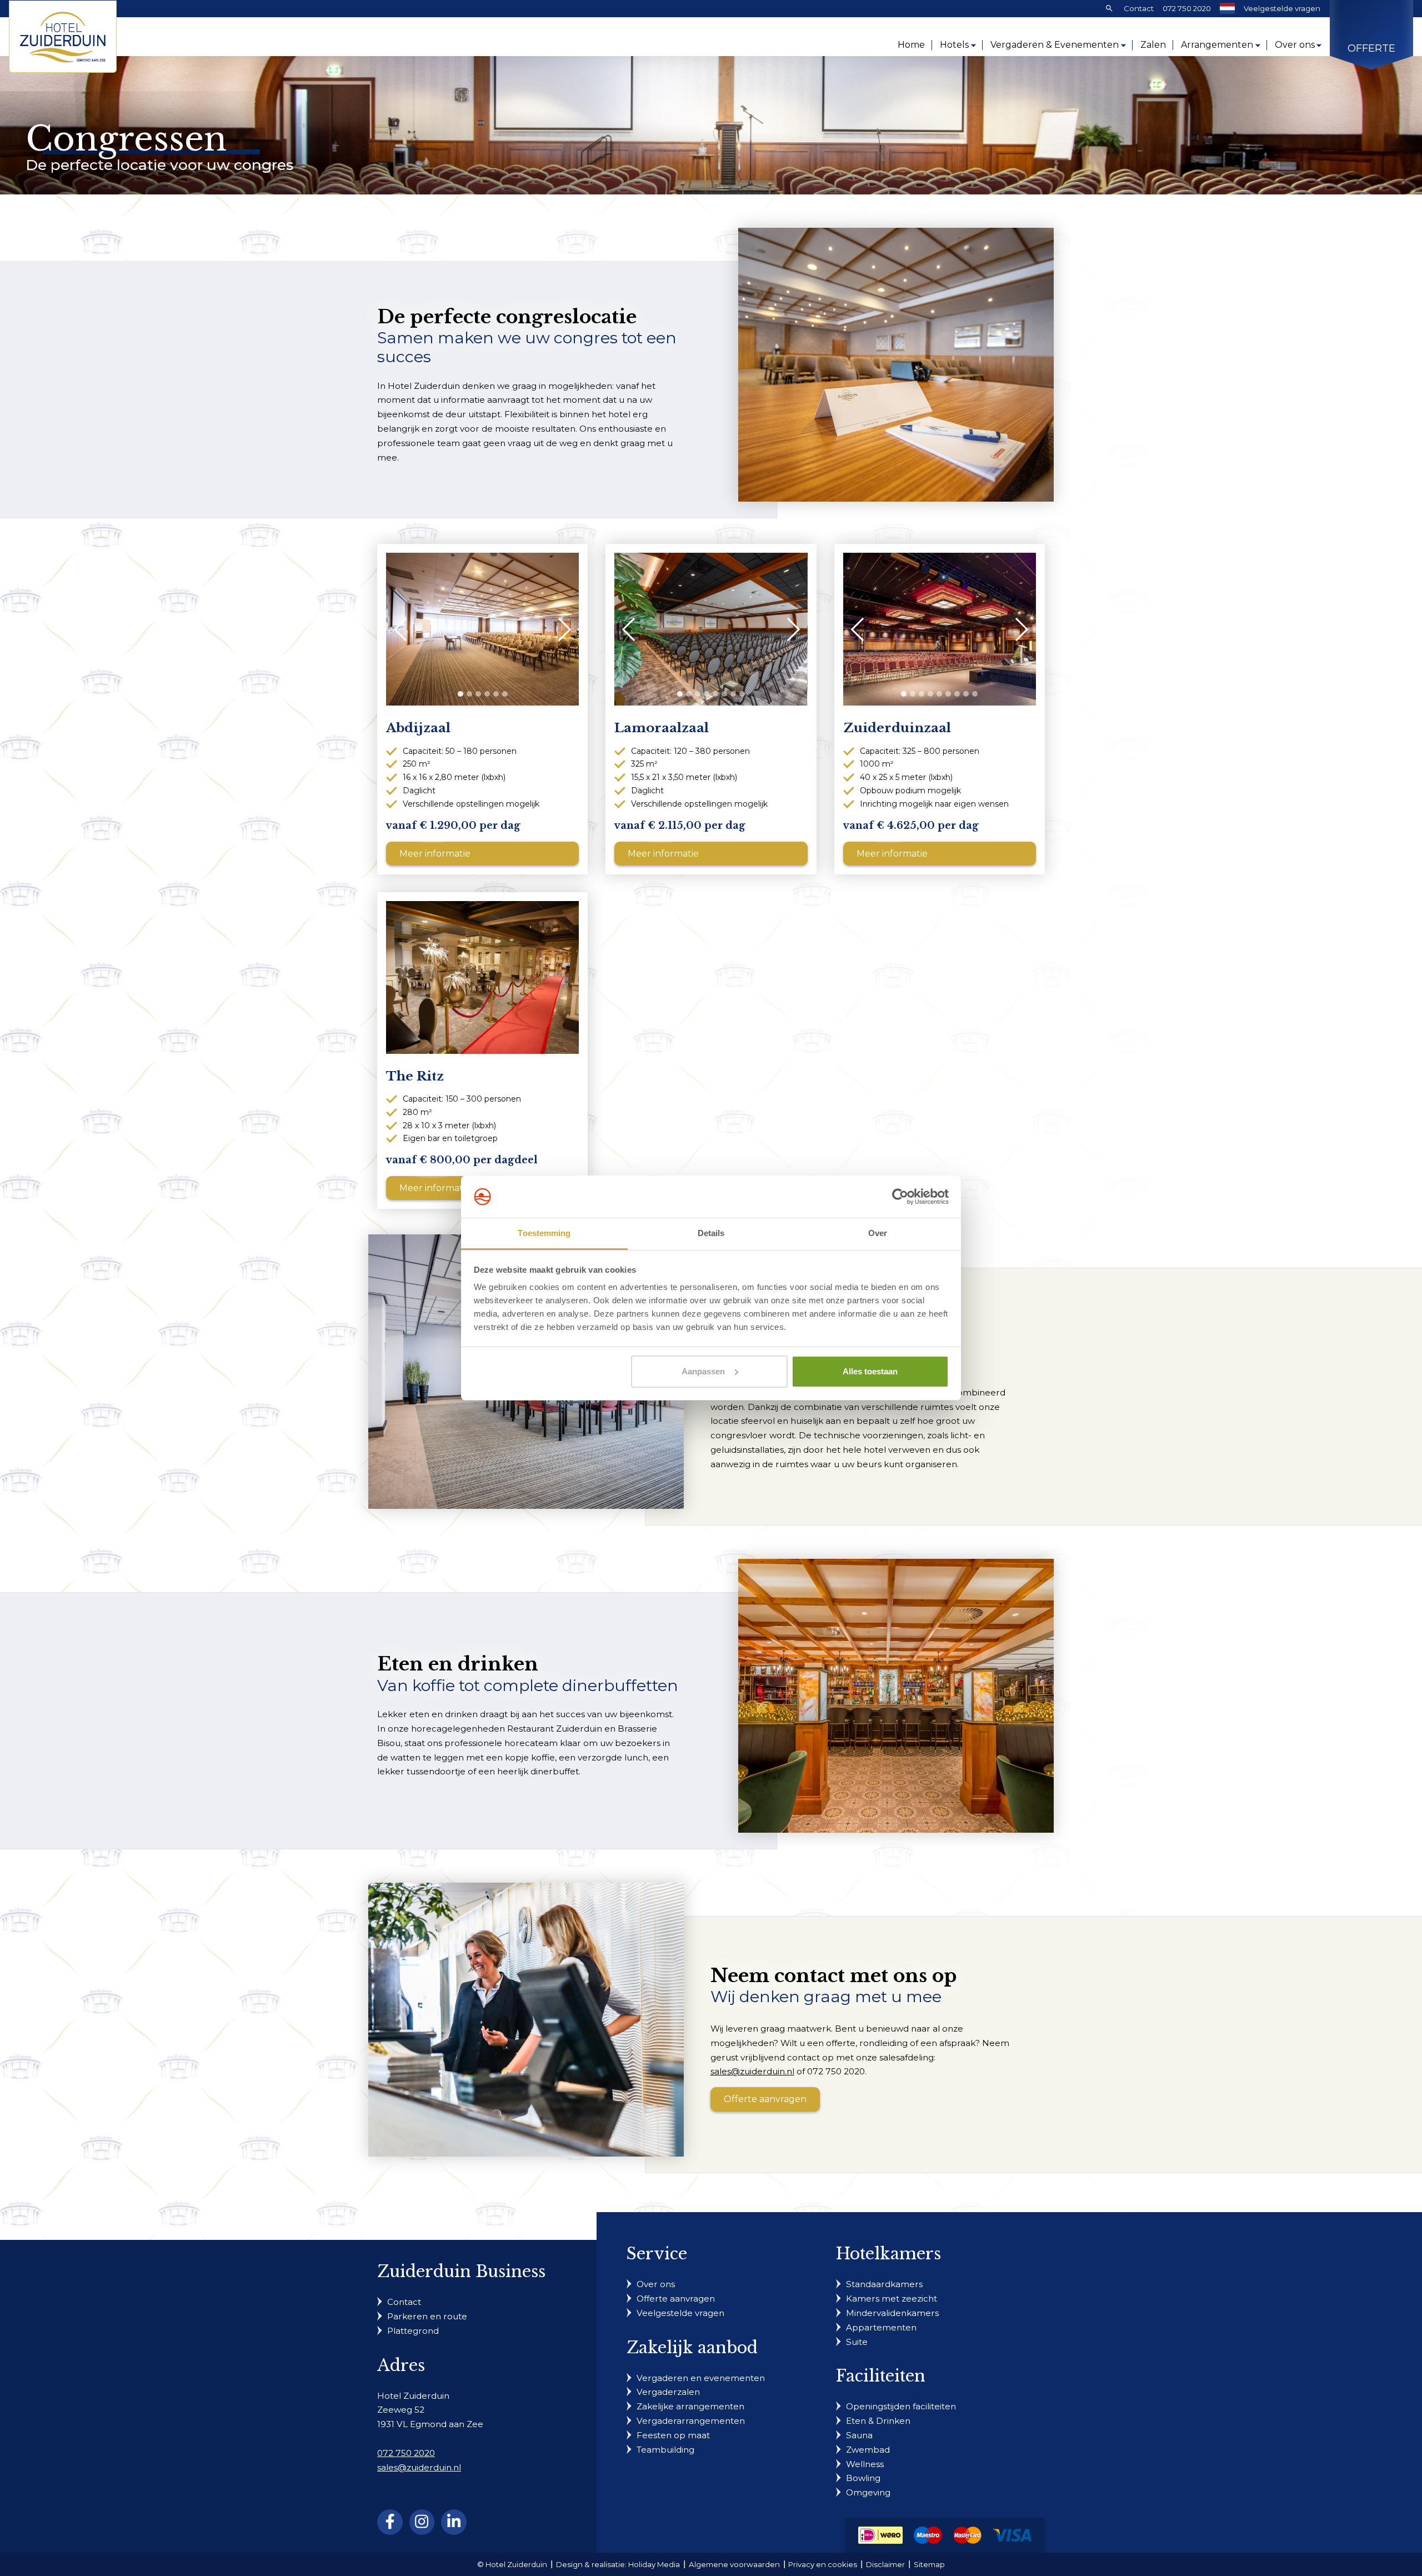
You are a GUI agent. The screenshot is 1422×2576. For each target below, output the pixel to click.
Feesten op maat (673, 2435)
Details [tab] (711, 1233)
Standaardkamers (884, 2284)
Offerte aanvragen (765, 2099)
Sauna (859, 2435)
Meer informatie (435, 854)
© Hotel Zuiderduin (512, 2564)
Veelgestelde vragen (1282, 8)
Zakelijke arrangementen (690, 2406)
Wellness (865, 2464)
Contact (1139, 8)
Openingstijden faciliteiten (901, 2406)
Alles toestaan (870, 1371)
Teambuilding (665, 2450)
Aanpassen (703, 1371)
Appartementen (881, 2327)
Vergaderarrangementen (691, 2421)
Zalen (1153, 45)
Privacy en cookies (823, 2564)
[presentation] (405, 629)
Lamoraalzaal (662, 728)
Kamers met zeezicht (892, 2299)
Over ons (1295, 45)
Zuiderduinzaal (897, 728)
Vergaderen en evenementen (701, 2378)
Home (911, 45)
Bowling (863, 2478)
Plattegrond (413, 2331)
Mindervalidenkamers (892, 2313)
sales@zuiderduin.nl (752, 2071)
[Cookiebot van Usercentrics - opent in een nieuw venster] (900, 1197)
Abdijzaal (418, 728)
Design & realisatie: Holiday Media (618, 2564)
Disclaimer (885, 2564)
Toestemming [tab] (544, 1233)
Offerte (1371, 49)
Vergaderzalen (668, 2392)
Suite (857, 2342)
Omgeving (868, 2492)
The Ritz (415, 1076)
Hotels (954, 45)
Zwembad (868, 2450)
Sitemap (929, 2564)
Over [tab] (878, 1233)
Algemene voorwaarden (734, 2564)
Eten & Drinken (878, 2421)
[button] (460, 694)
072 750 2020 (1187, 8)
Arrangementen (1217, 45)
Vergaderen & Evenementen (1055, 45)
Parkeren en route (427, 2316)
